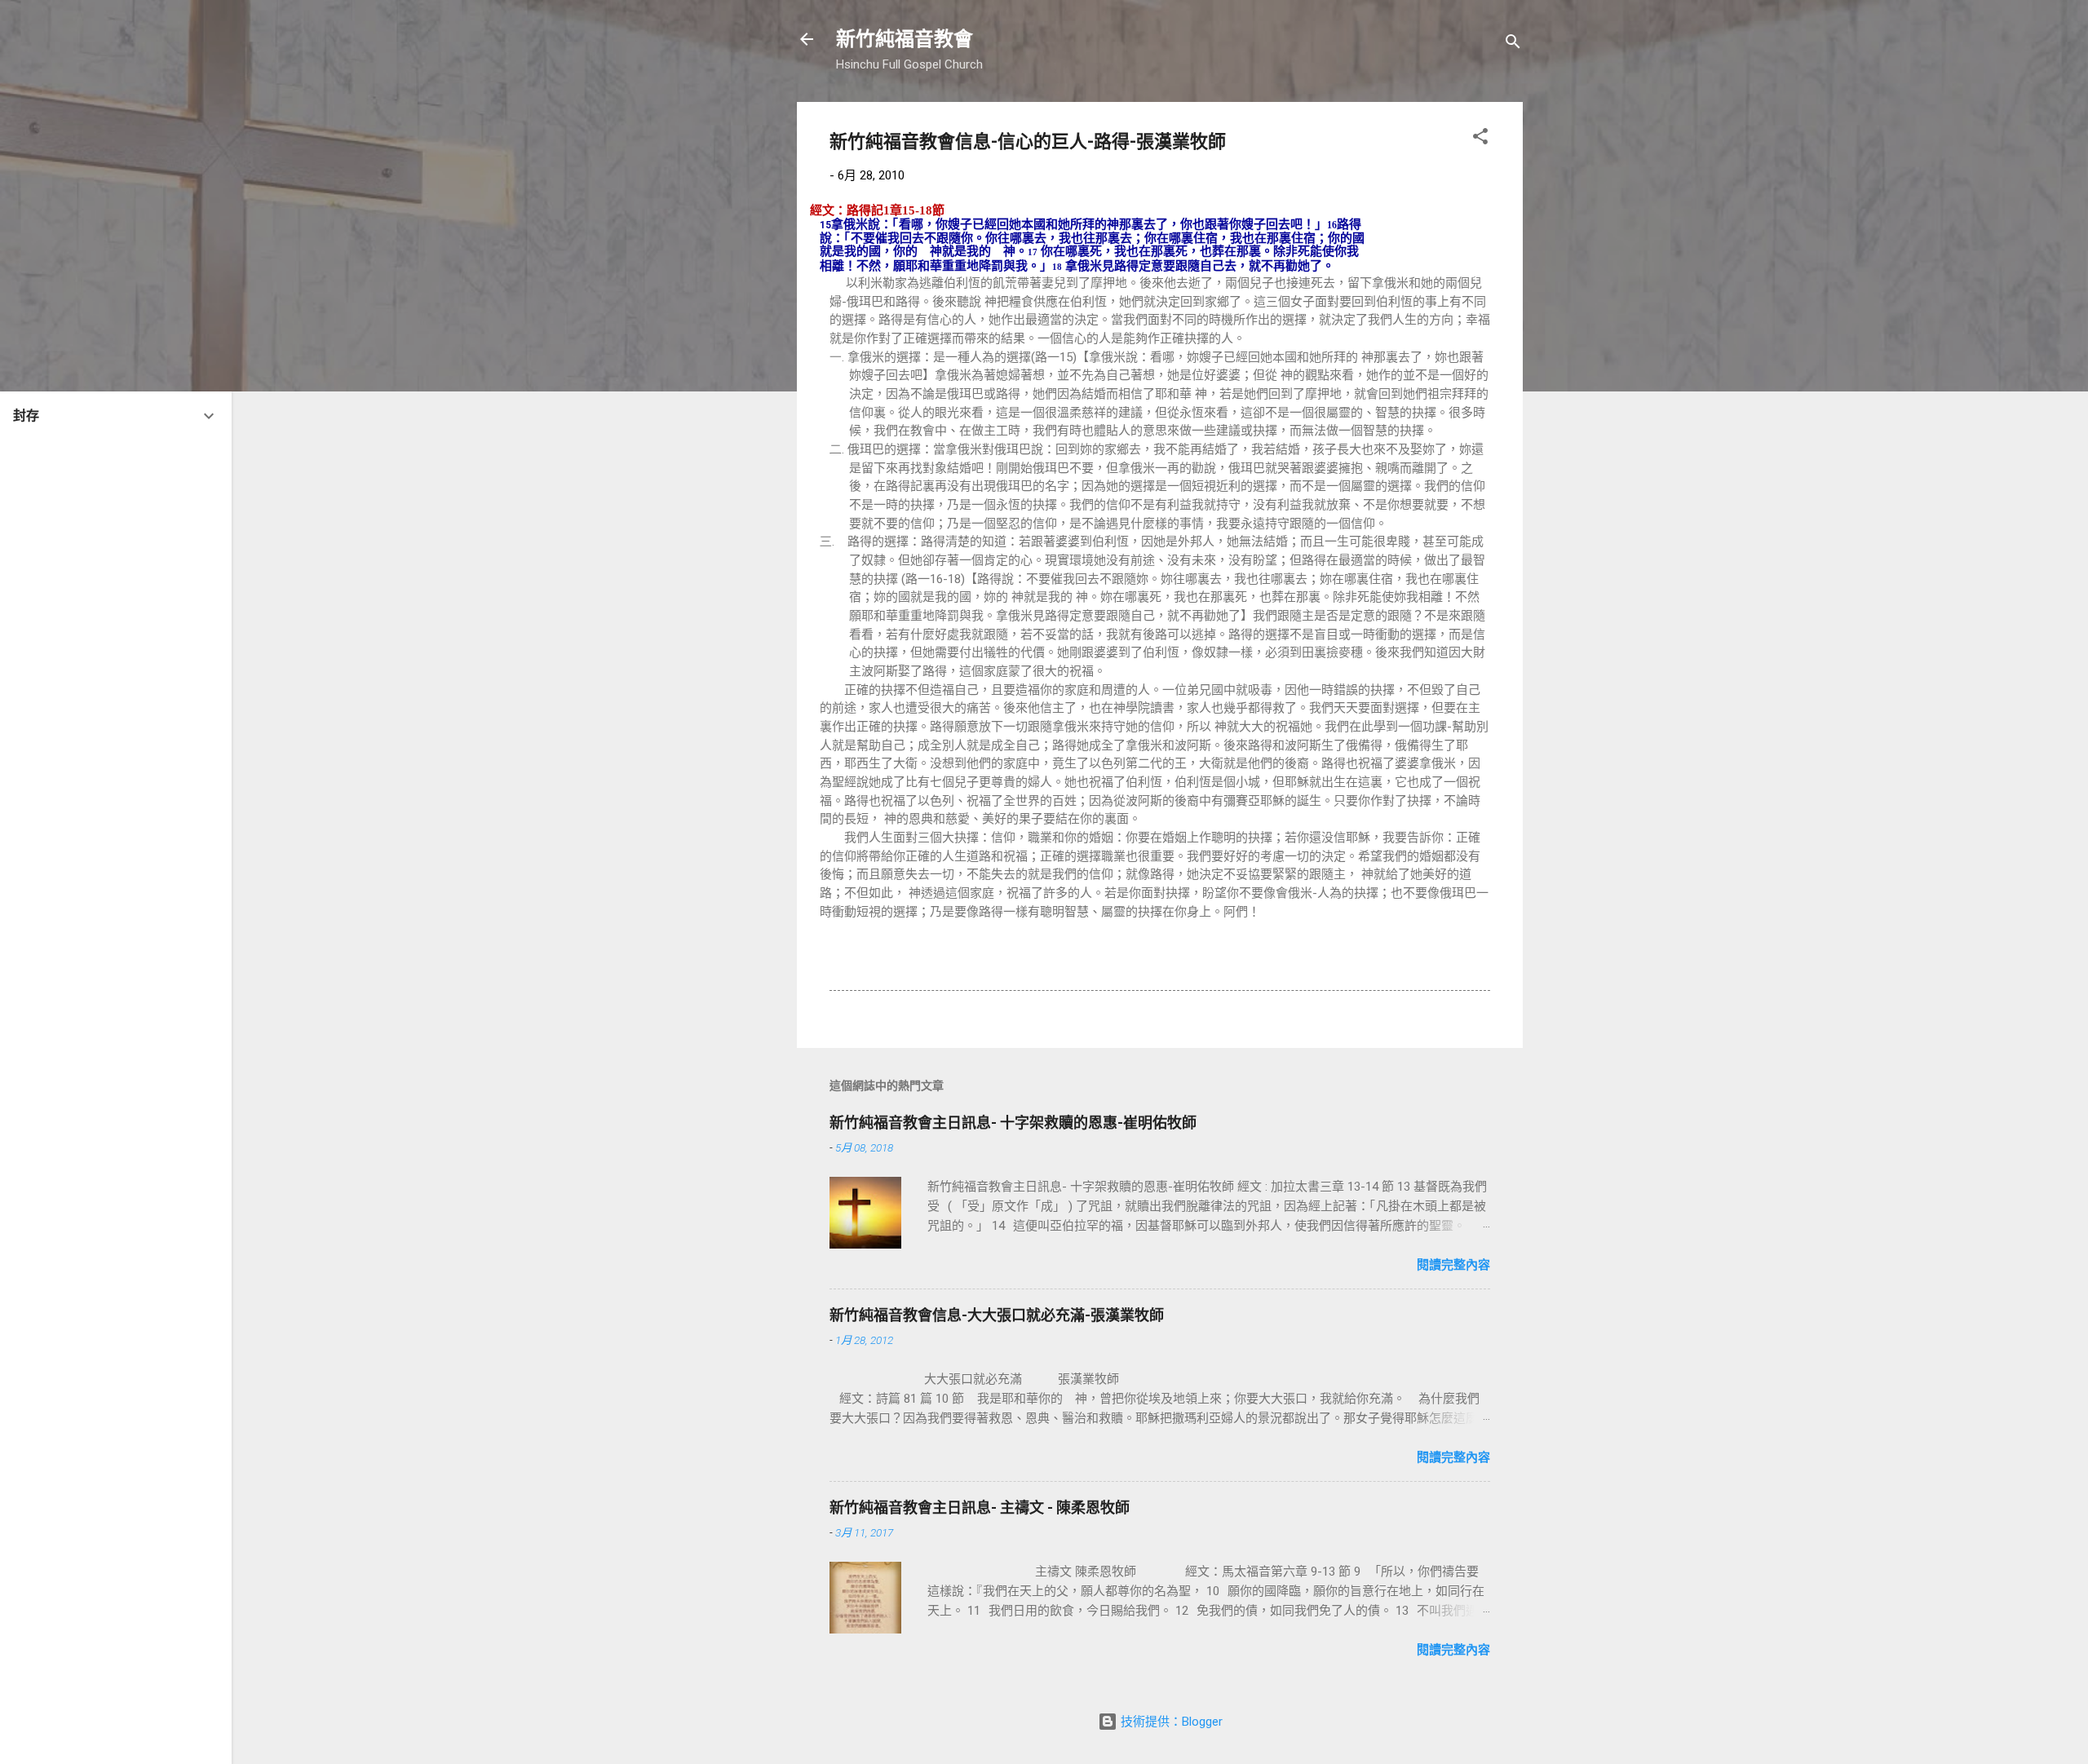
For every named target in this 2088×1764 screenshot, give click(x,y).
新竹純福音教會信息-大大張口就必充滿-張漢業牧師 (997, 1315)
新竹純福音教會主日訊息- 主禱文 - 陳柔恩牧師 (980, 1508)
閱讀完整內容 (1453, 1265)
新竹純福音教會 (905, 39)
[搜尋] (1513, 44)
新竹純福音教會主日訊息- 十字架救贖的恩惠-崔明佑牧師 (1013, 1123)
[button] (1480, 139)
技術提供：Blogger (1170, 1722)
